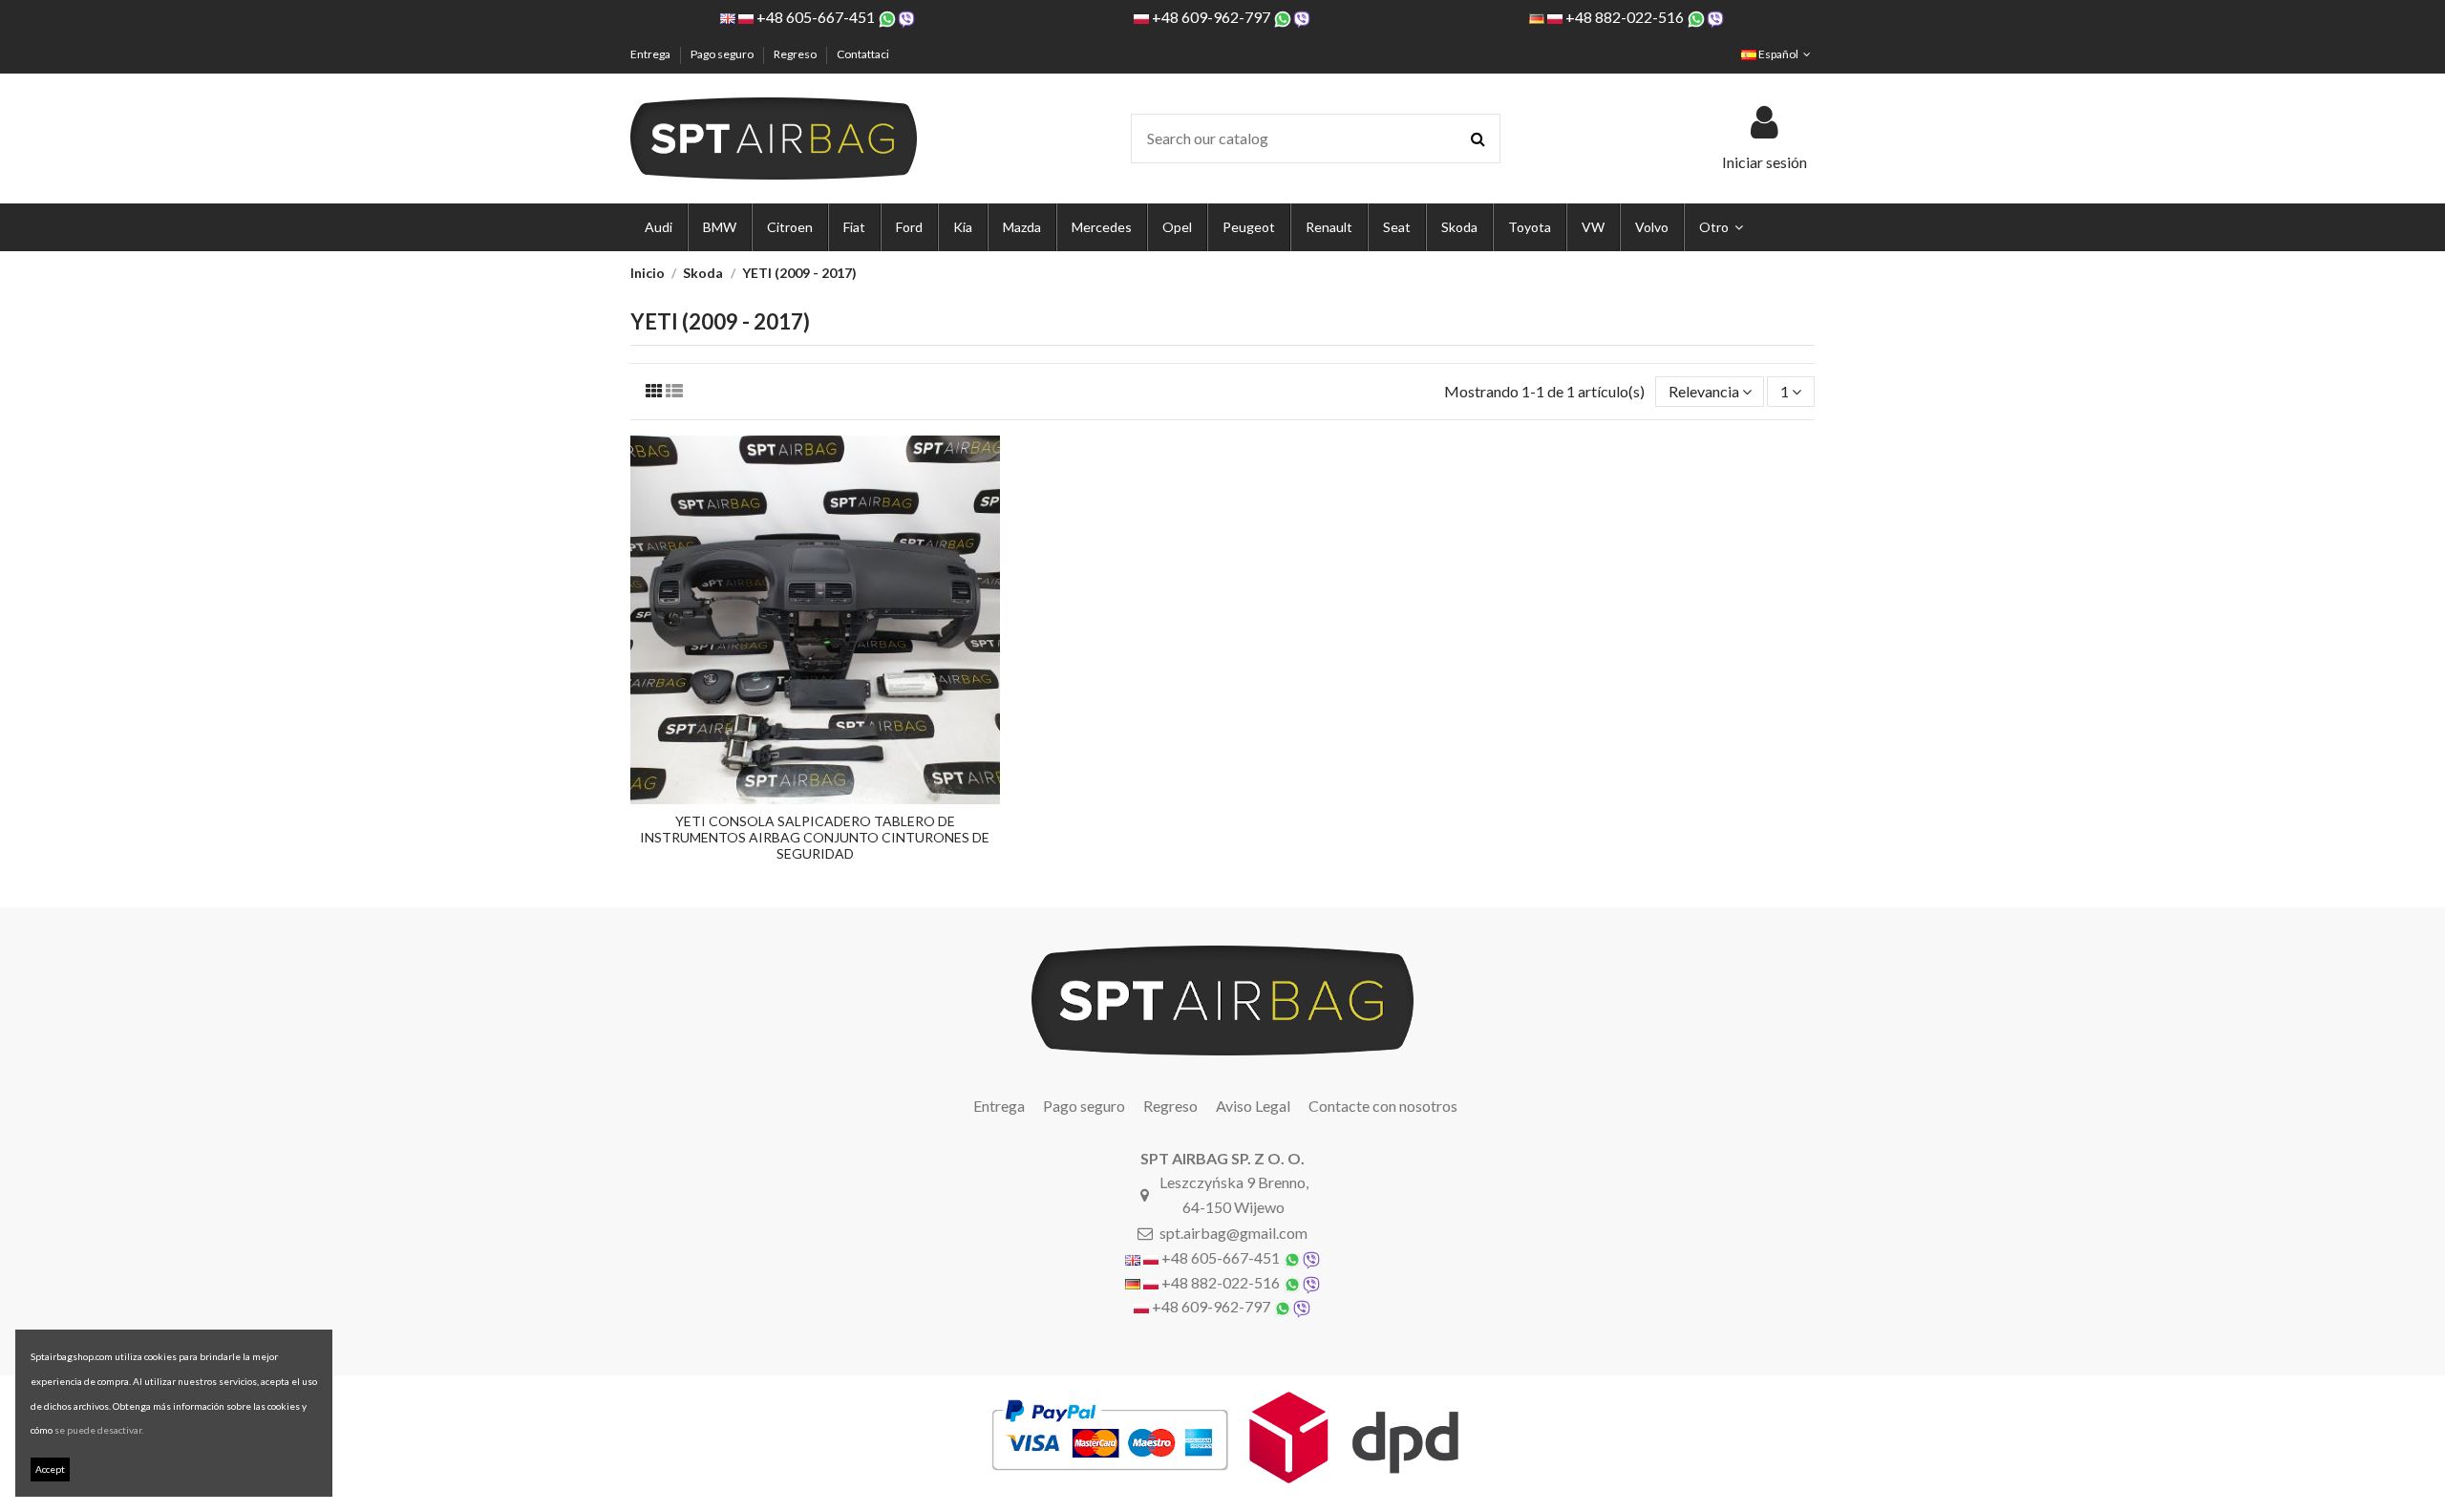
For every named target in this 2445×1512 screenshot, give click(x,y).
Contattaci (863, 54)
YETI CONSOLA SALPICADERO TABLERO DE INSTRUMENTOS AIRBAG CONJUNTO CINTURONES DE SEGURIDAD (815, 837)
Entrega (651, 54)
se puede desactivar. (99, 1430)
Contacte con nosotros (1383, 1106)
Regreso (796, 54)
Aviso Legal (1253, 1106)
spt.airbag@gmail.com (1233, 1233)
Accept (50, 1469)
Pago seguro (723, 54)
